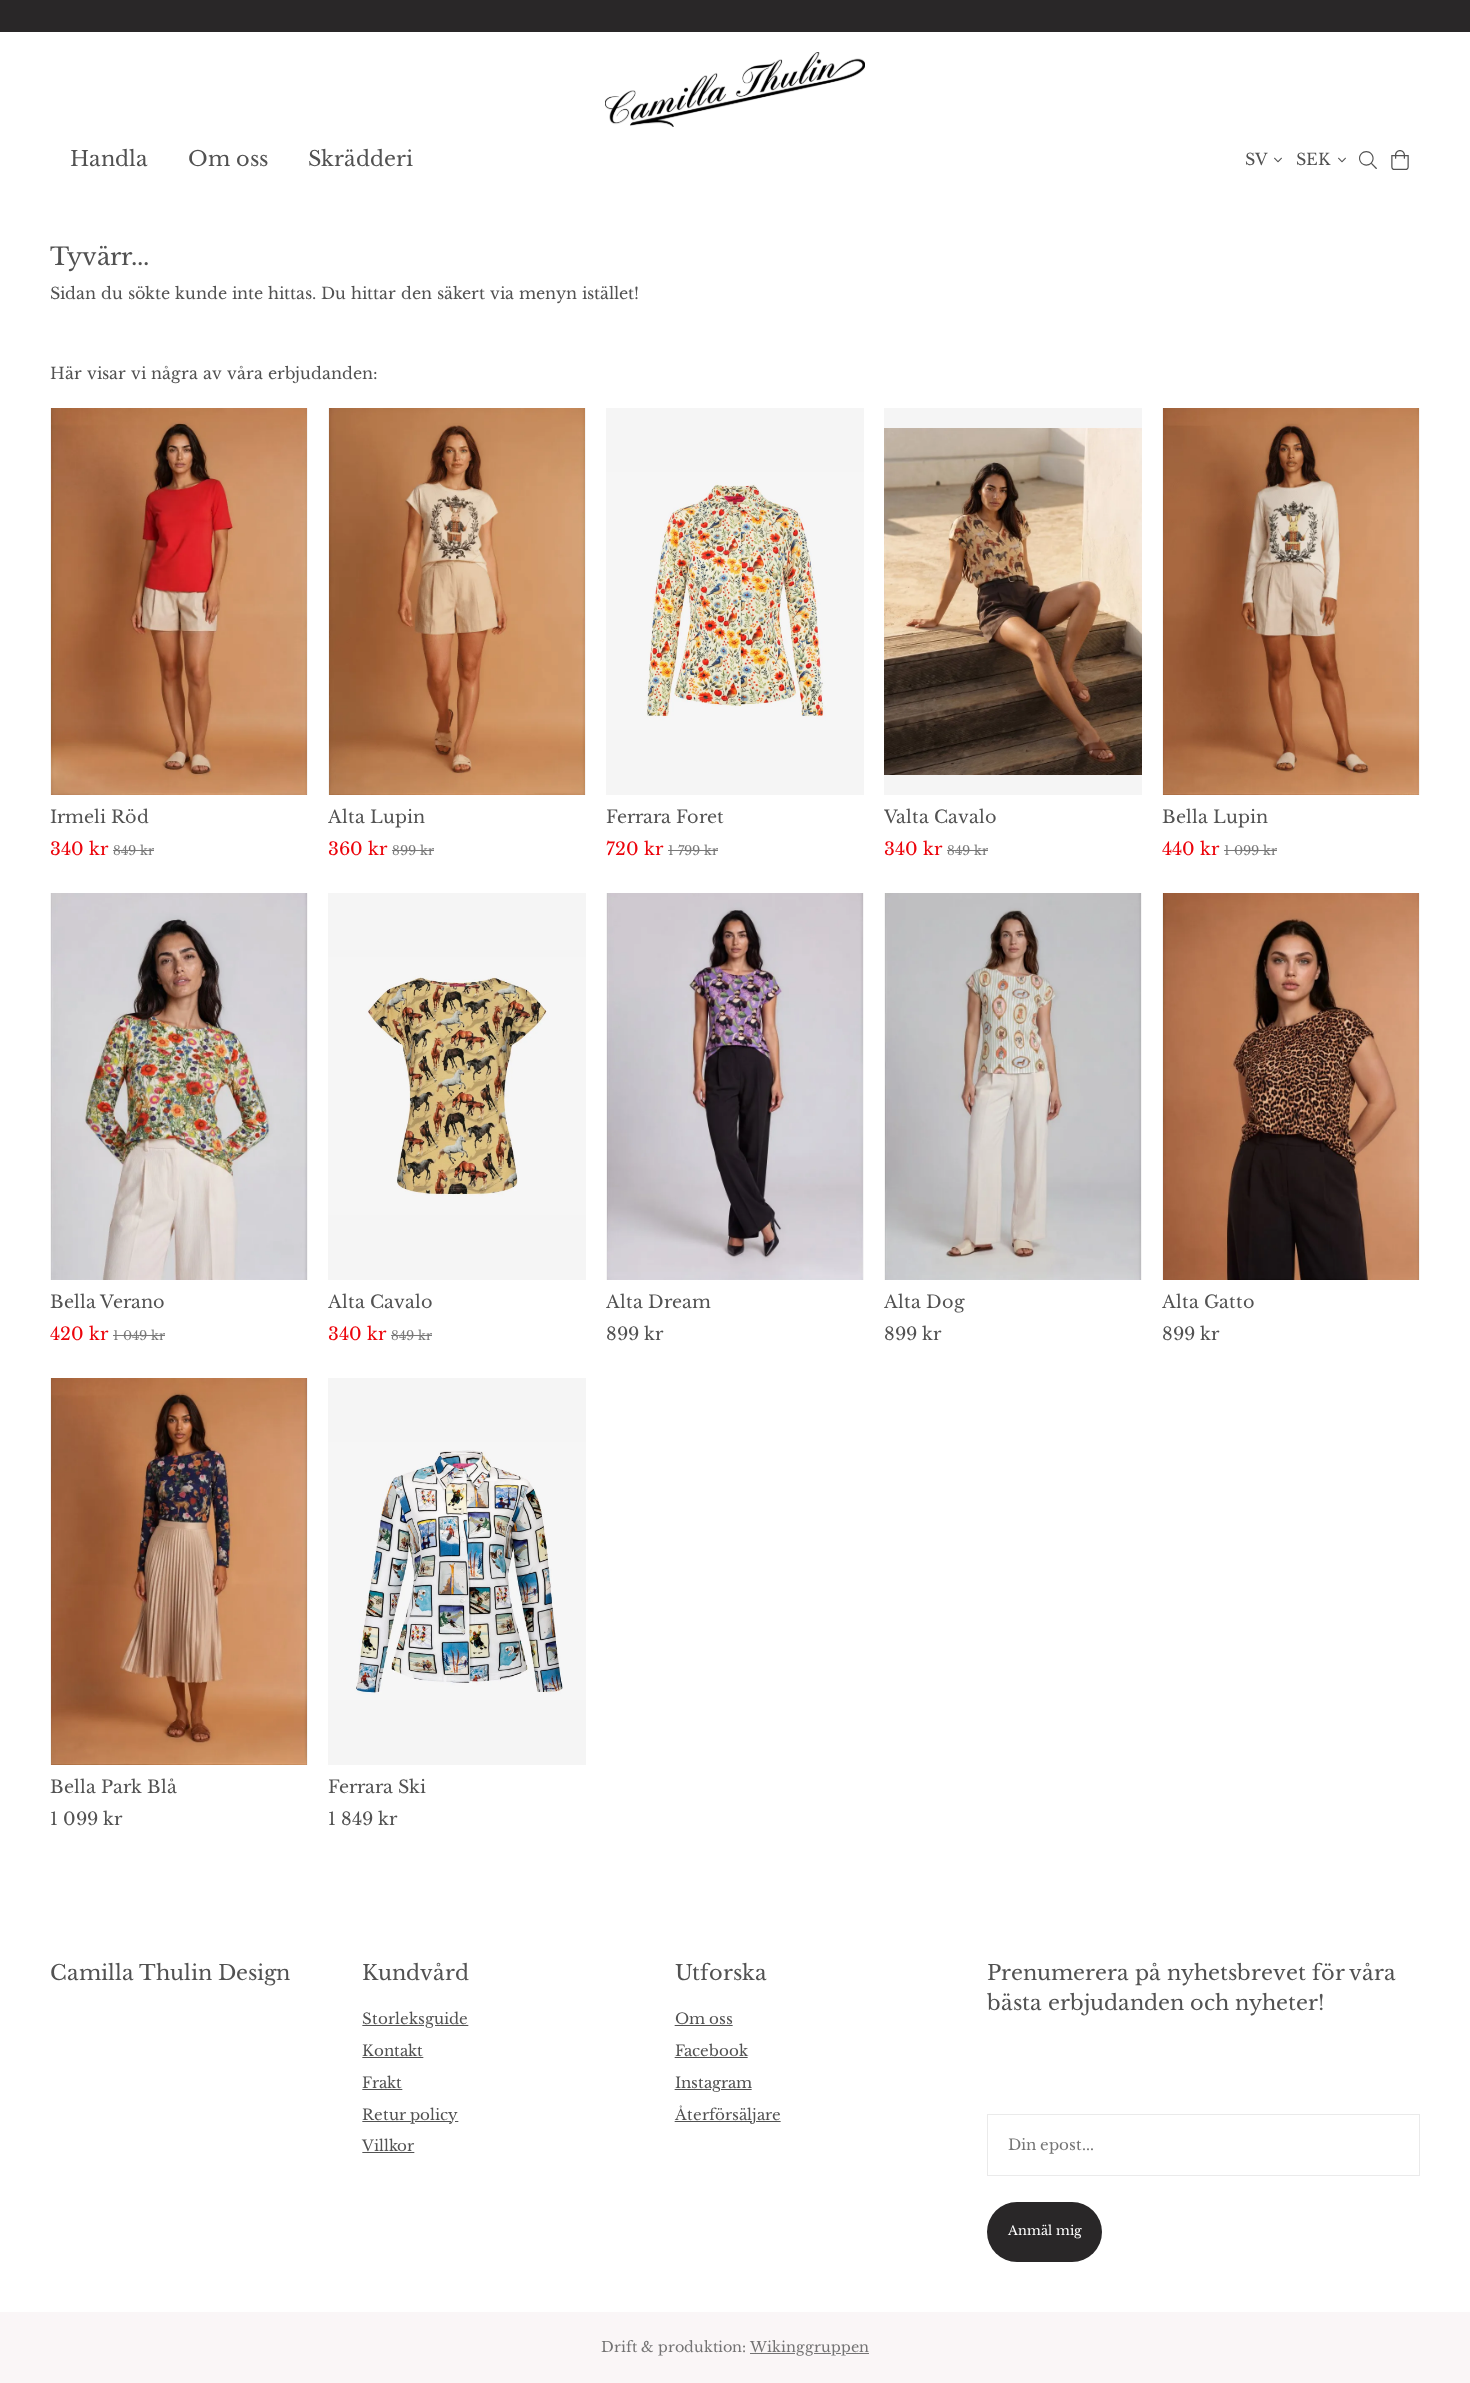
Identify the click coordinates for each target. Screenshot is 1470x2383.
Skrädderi (360, 159)
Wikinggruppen (809, 2347)
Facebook (711, 2050)
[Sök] (1367, 160)
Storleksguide (415, 2018)
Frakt (382, 2082)
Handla (109, 159)
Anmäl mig (1045, 2230)
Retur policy (410, 2114)
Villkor (388, 2145)
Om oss (228, 159)
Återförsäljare (728, 2114)
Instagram (713, 2082)
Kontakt (392, 2050)
